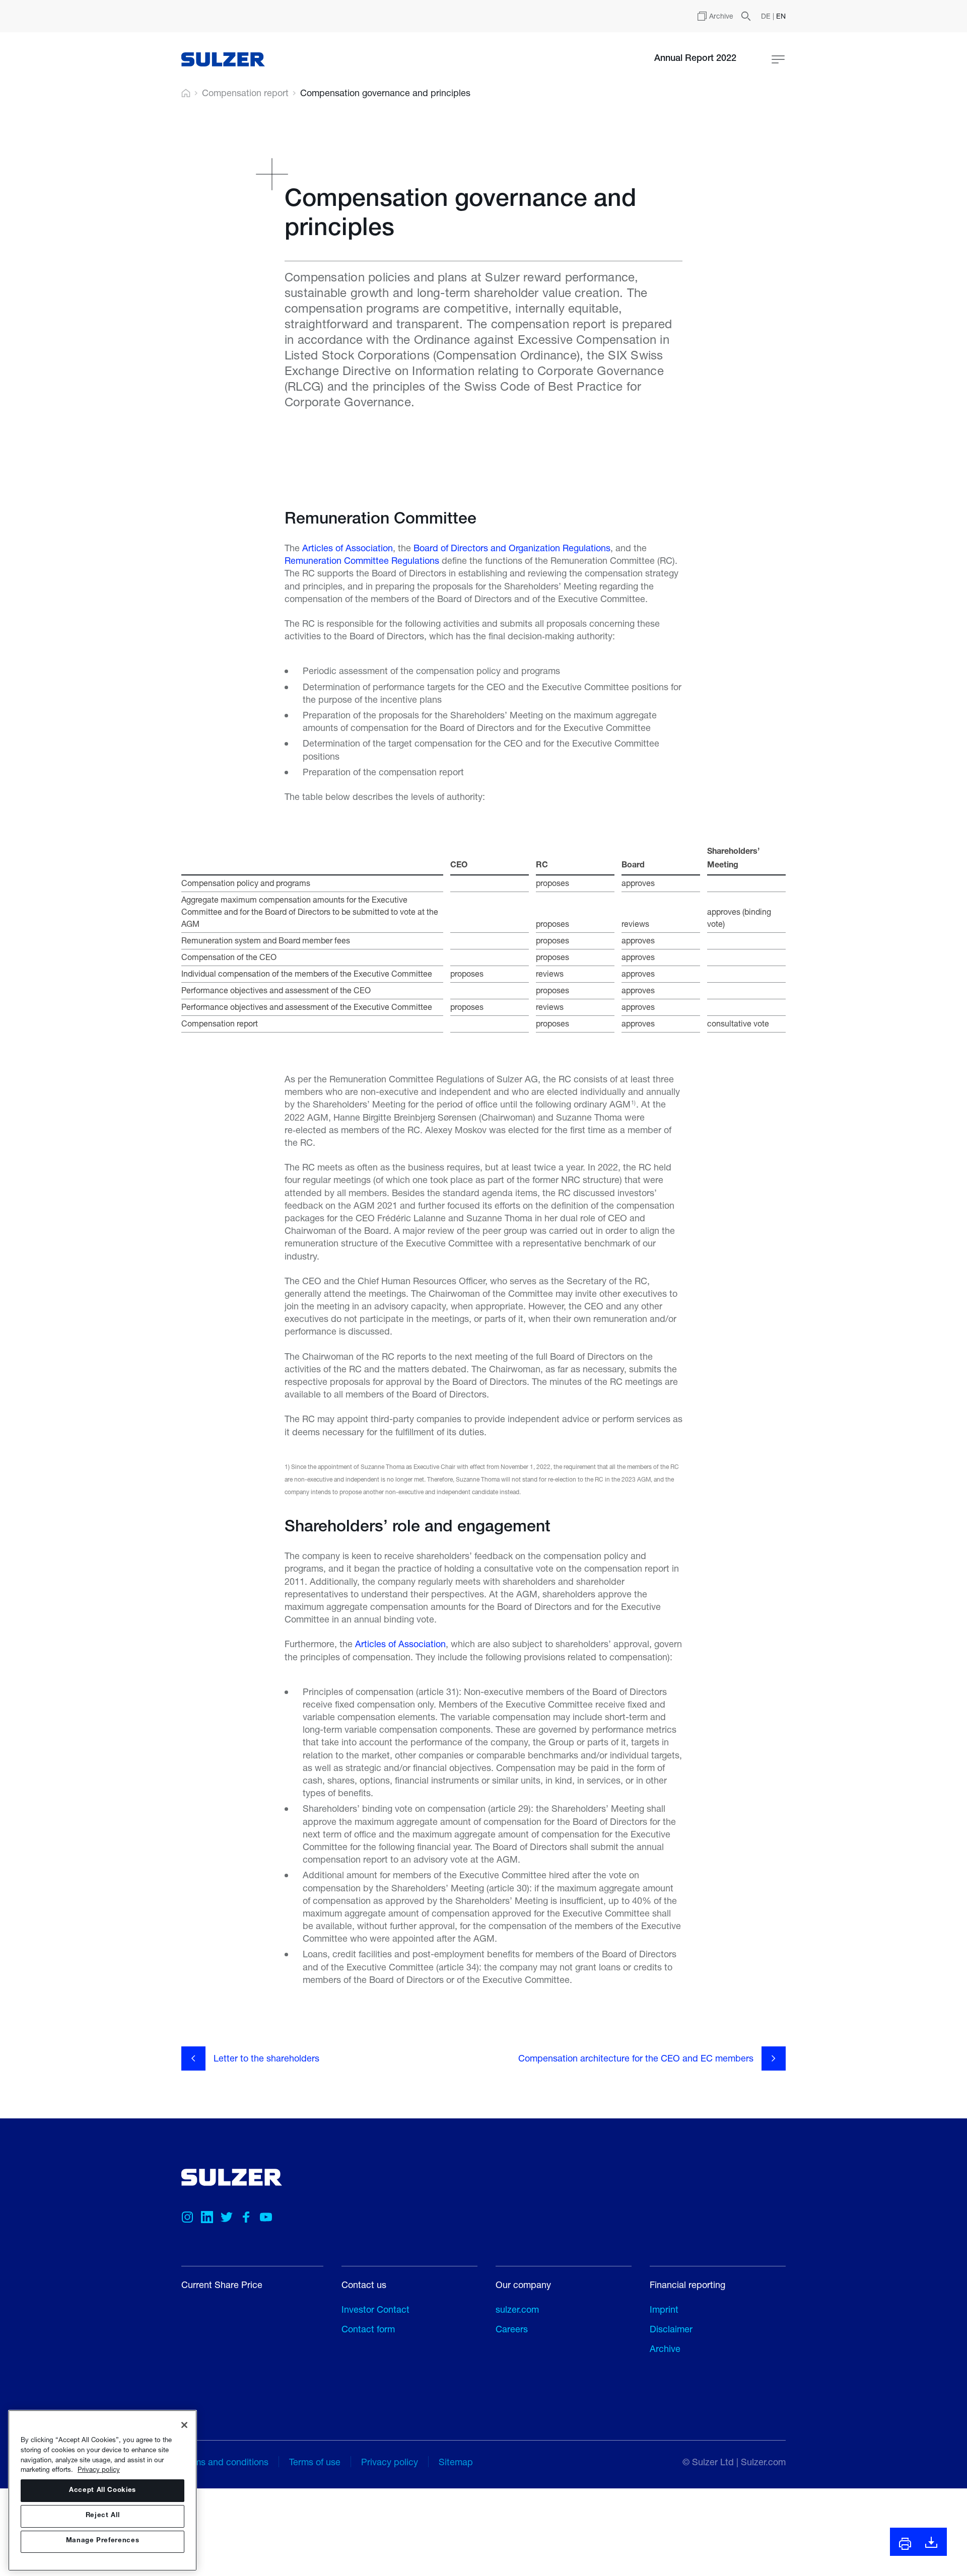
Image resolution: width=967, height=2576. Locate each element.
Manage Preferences (103, 2542)
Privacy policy (99, 2469)
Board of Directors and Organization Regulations (512, 548)
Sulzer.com (763, 2462)
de (767, 16)
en (781, 16)
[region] (102, 2490)
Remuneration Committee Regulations (362, 560)
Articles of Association (348, 548)
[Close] (184, 2425)
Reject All (103, 2516)
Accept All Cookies (102, 2491)
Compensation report (245, 93)
